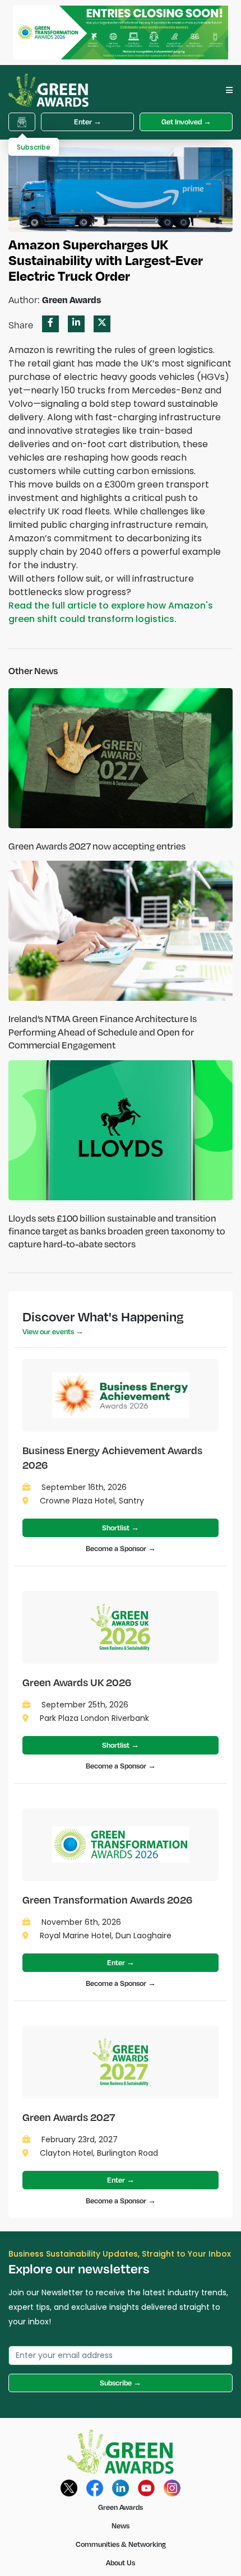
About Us (121, 2563)
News (121, 2526)
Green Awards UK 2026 (77, 1682)
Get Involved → (186, 122)
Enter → (88, 122)
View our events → (53, 1331)
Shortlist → (121, 1528)
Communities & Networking (121, 2544)
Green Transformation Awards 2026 (107, 1899)
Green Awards (121, 2507)
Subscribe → (121, 2383)
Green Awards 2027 (69, 2117)
